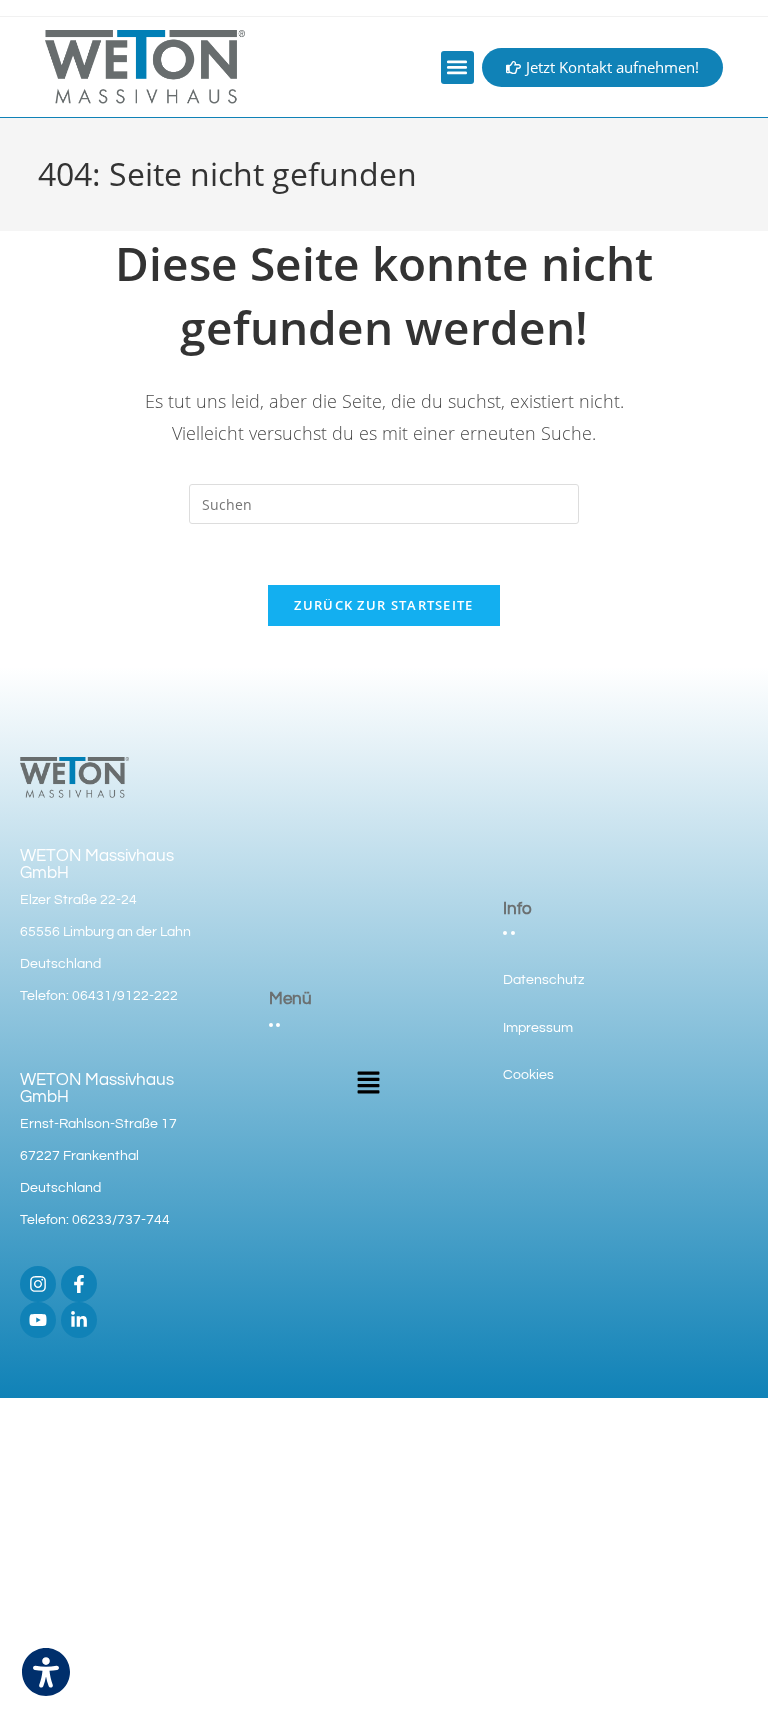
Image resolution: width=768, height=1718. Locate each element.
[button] (457, 67)
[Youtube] (38, 1320)
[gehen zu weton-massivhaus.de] (145, 67)
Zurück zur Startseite (383, 605)
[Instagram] (38, 1284)
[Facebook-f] (79, 1284)
